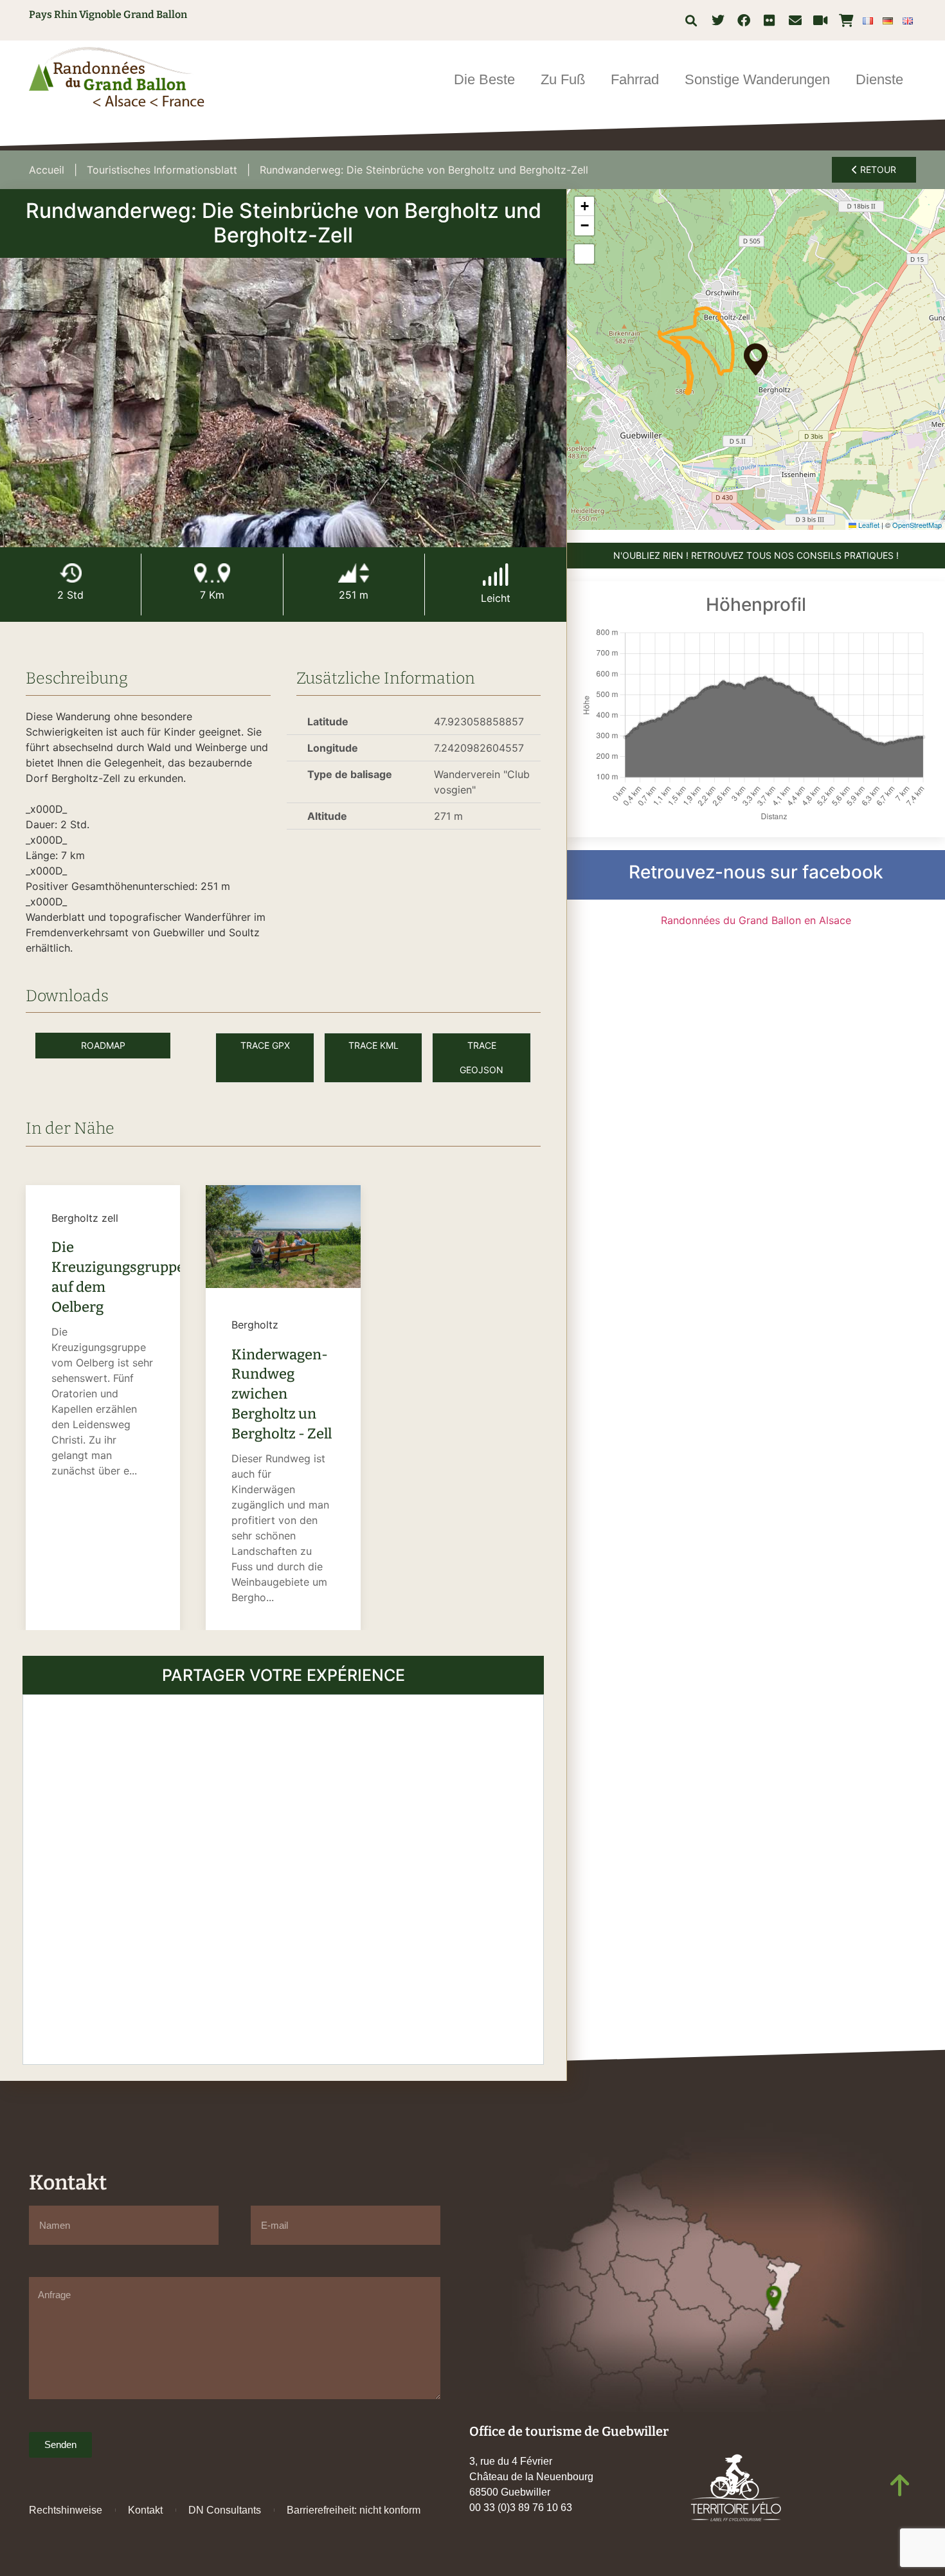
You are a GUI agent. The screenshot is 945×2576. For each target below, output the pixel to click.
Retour (877, 169)
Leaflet (868, 525)
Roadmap (103, 1045)
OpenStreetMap (917, 525)
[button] (691, 20)
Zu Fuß (563, 79)
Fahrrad (635, 79)
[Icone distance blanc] (212, 573)
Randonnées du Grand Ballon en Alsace (756, 920)
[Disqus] (283, 1878)
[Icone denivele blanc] (354, 573)
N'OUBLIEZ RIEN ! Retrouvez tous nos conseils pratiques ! (756, 555)
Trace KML (373, 1045)
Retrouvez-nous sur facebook (756, 872)
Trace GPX (265, 1045)
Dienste (879, 79)
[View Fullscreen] (584, 254)
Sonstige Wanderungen (757, 79)
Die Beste (484, 79)
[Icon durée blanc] (71, 573)
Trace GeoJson (482, 1057)
